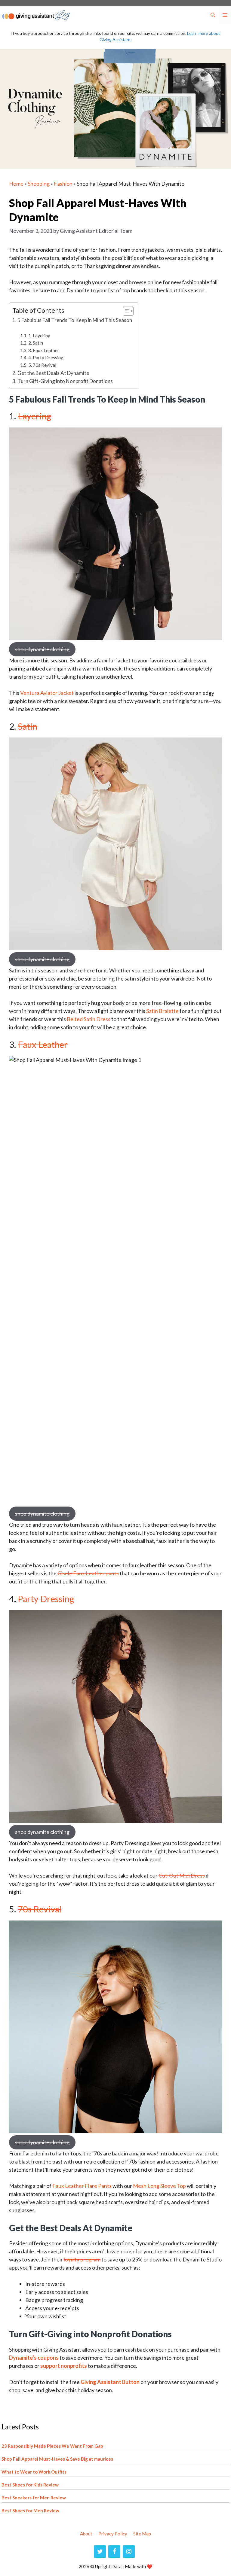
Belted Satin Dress (89, 1019)
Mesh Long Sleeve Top (159, 2186)
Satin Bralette (162, 1011)
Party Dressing (46, 1599)
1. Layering (39, 336)
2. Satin (36, 343)
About (86, 2534)
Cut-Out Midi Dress (182, 1875)
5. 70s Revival (42, 365)
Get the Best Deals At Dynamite (53, 373)
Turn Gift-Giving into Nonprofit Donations (65, 381)
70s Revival (40, 1909)
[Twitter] (100, 2552)
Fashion (63, 184)
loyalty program (82, 2259)
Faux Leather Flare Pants (82, 2186)
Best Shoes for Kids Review (30, 2485)
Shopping (39, 184)
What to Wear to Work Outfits (34, 2472)
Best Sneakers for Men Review (34, 2498)
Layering (34, 416)
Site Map (142, 2534)
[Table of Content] (128, 311)
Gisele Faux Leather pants (88, 1573)
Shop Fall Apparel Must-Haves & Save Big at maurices (57, 2459)
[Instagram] (129, 2552)
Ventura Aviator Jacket (47, 693)
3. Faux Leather (44, 350)
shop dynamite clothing (42, 649)
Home (16, 184)
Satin (28, 726)
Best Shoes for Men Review (30, 2511)
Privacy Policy (113, 2534)
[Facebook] (114, 2552)
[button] (213, 15)
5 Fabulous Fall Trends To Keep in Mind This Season (75, 320)
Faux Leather (43, 1044)
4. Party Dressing (46, 357)
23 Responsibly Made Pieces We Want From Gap (52, 2446)
